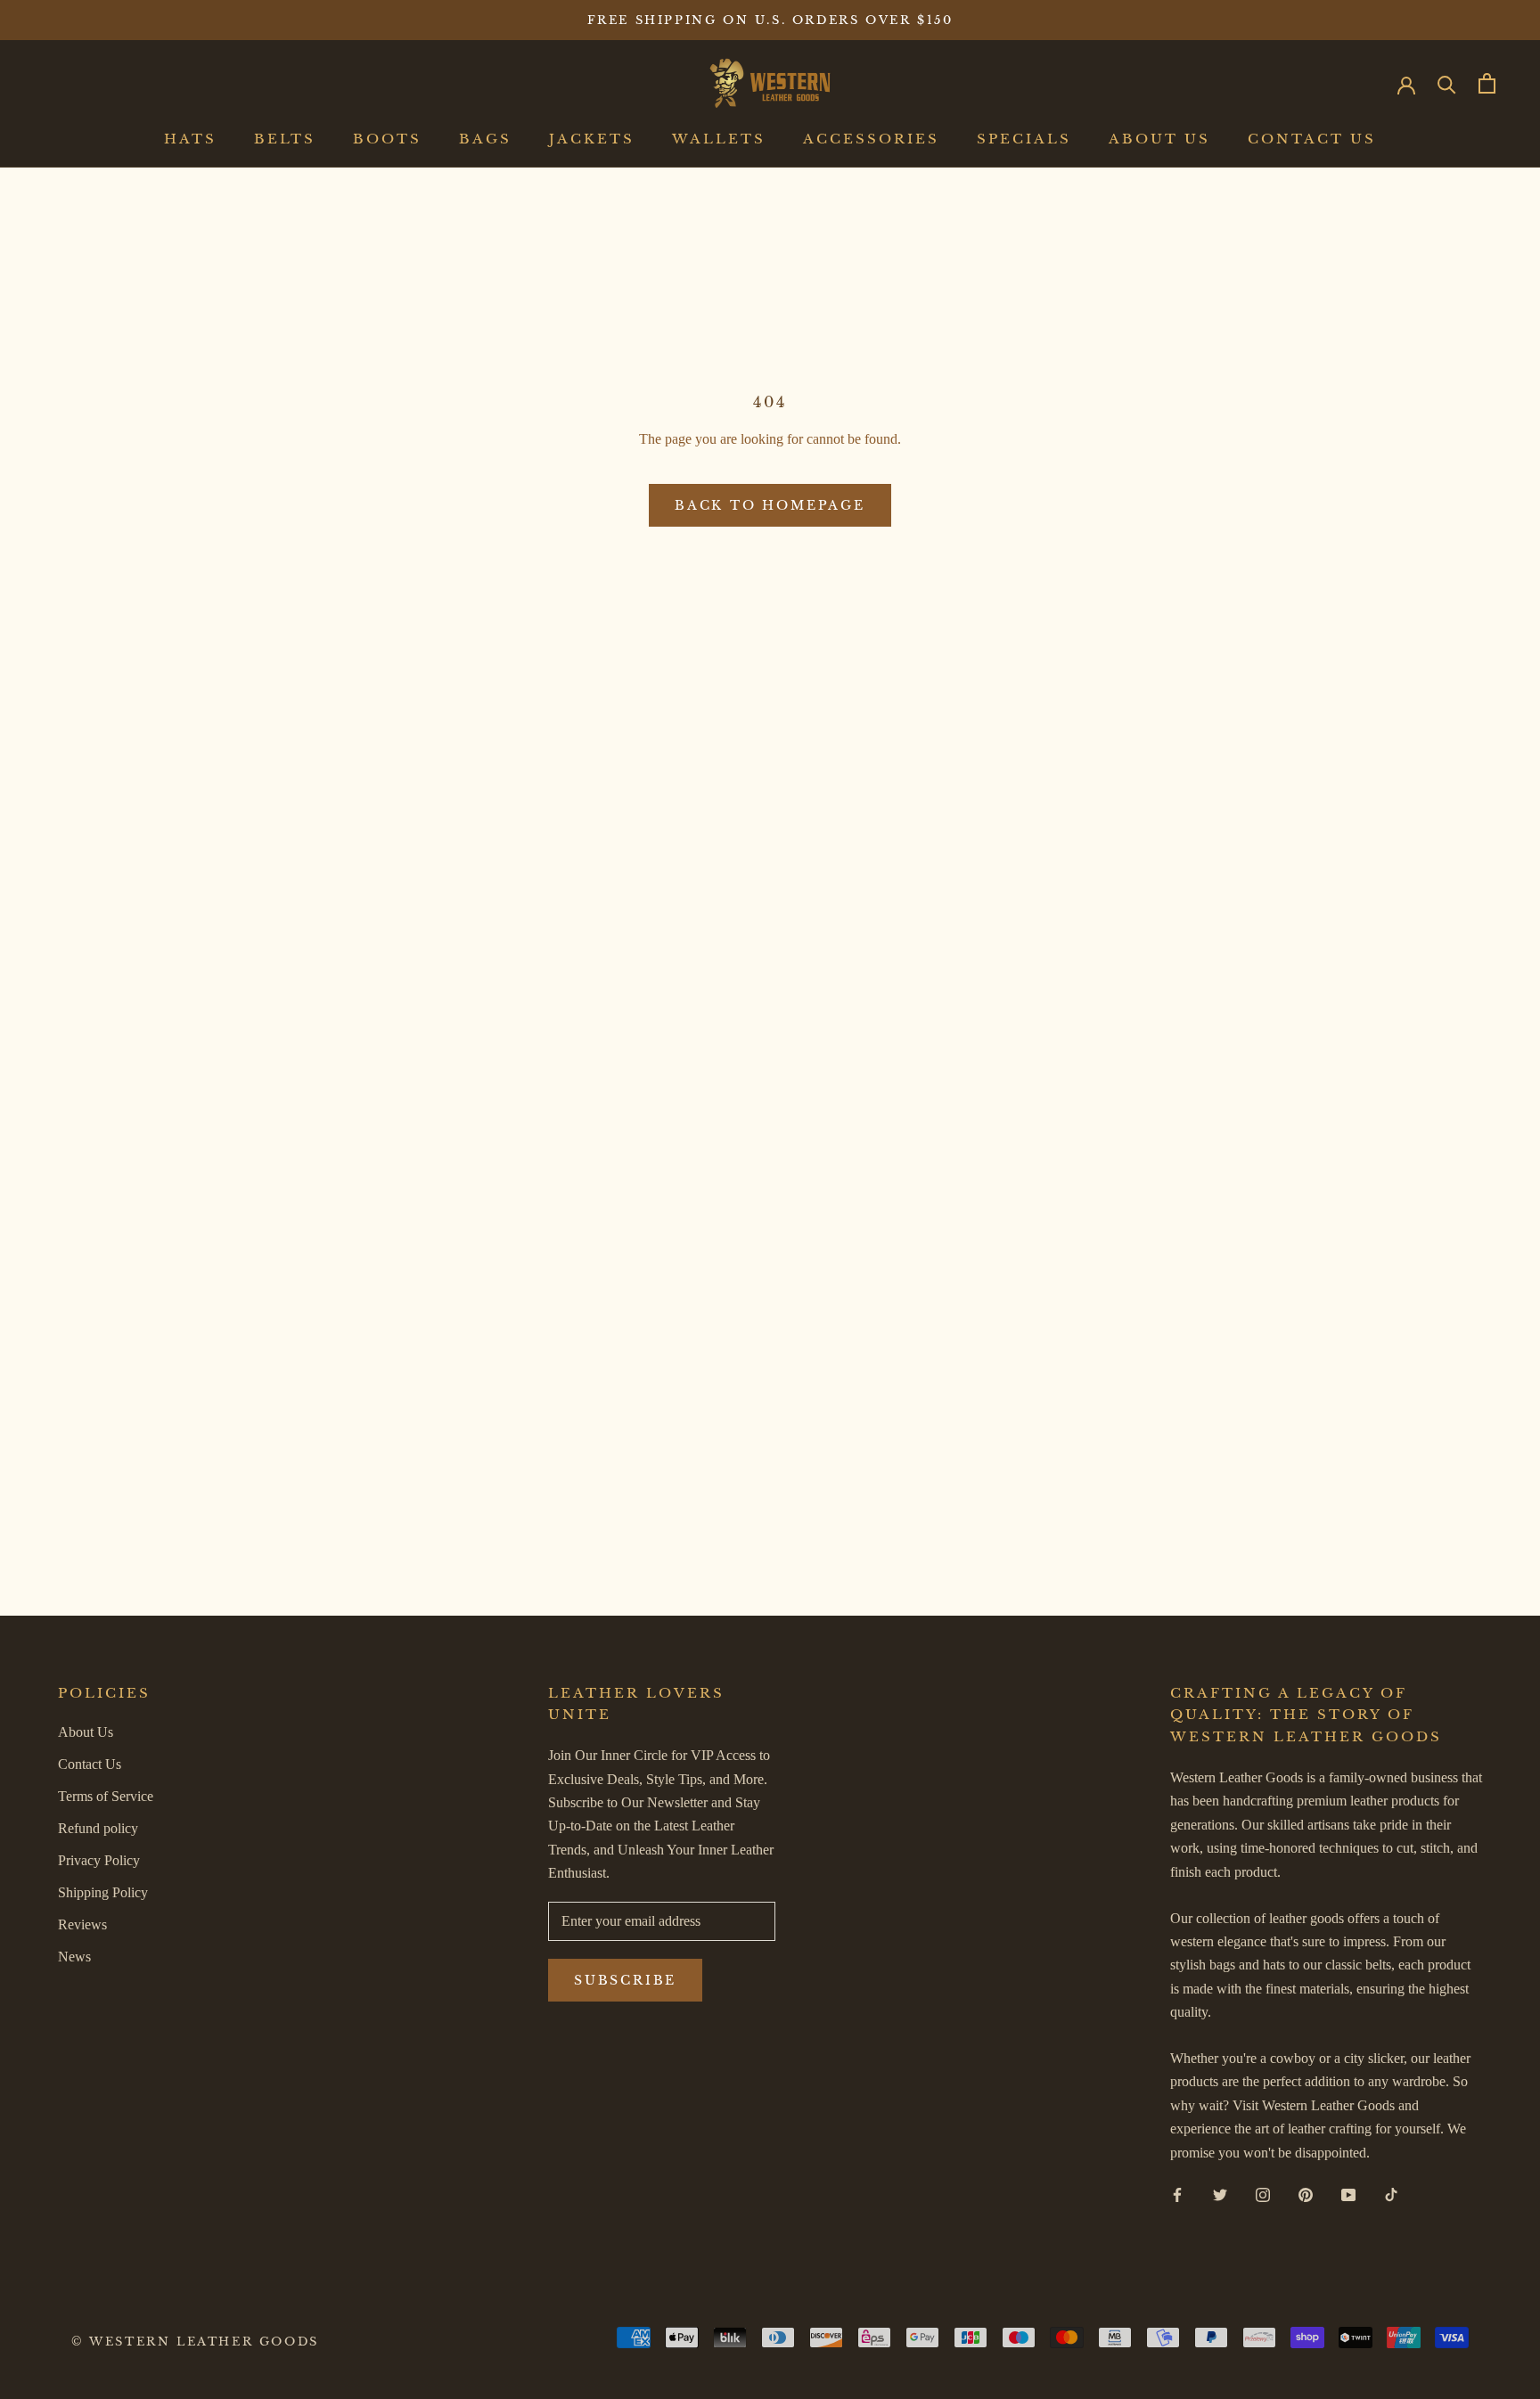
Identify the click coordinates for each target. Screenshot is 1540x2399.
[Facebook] (1177, 2194)
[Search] (1447, 83)
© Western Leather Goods (195, 2342)
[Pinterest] (1306, 2194)
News (74, 1957)
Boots (387, 139)
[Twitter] (1220, 2194)
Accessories (871, 139)
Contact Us (1312, 139)
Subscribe (625, 1980)
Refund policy (98, 1828)
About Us (1159, 139)
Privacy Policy (99, 1860)
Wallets (719, 139)
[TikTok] (1391, 2194)
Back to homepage (770, 505)
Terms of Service (106, 1796)
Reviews (82, 1924)
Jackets (592, 139)
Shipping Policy (103, 1892)
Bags (485, 139)
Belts (285, 139)
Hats (190, 139)
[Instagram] (1263, 2194)
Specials (1024, 139)
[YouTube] (1348, 2194)
